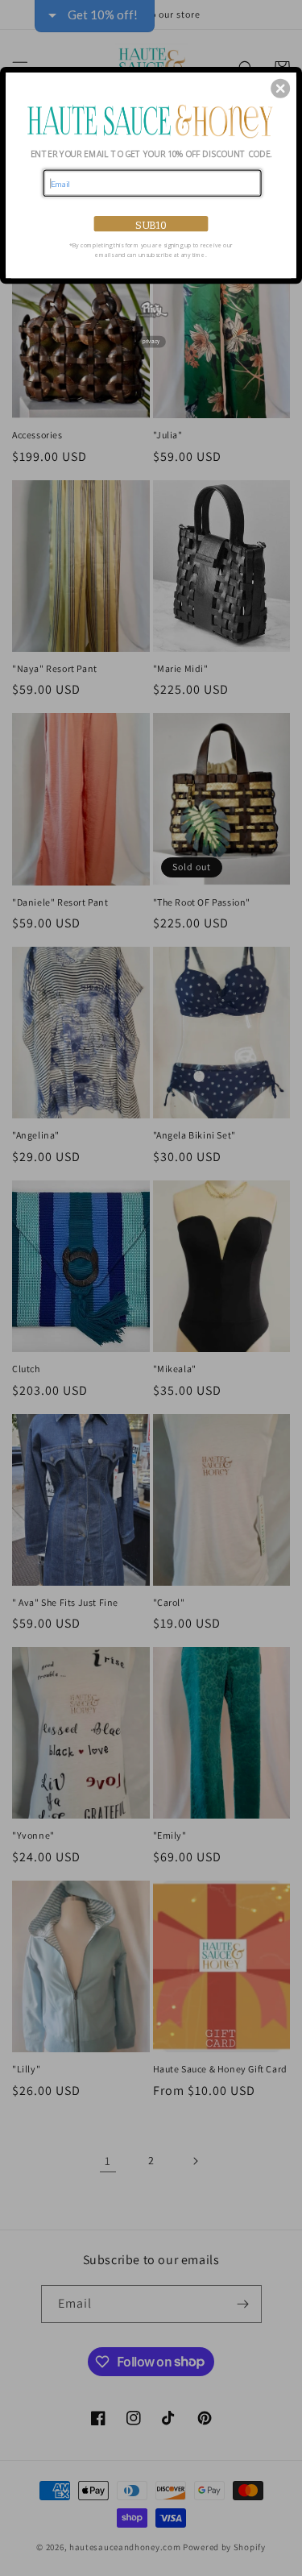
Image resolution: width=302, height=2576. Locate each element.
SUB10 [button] (151, 224)
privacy (151, 341)
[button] (280, 88)
